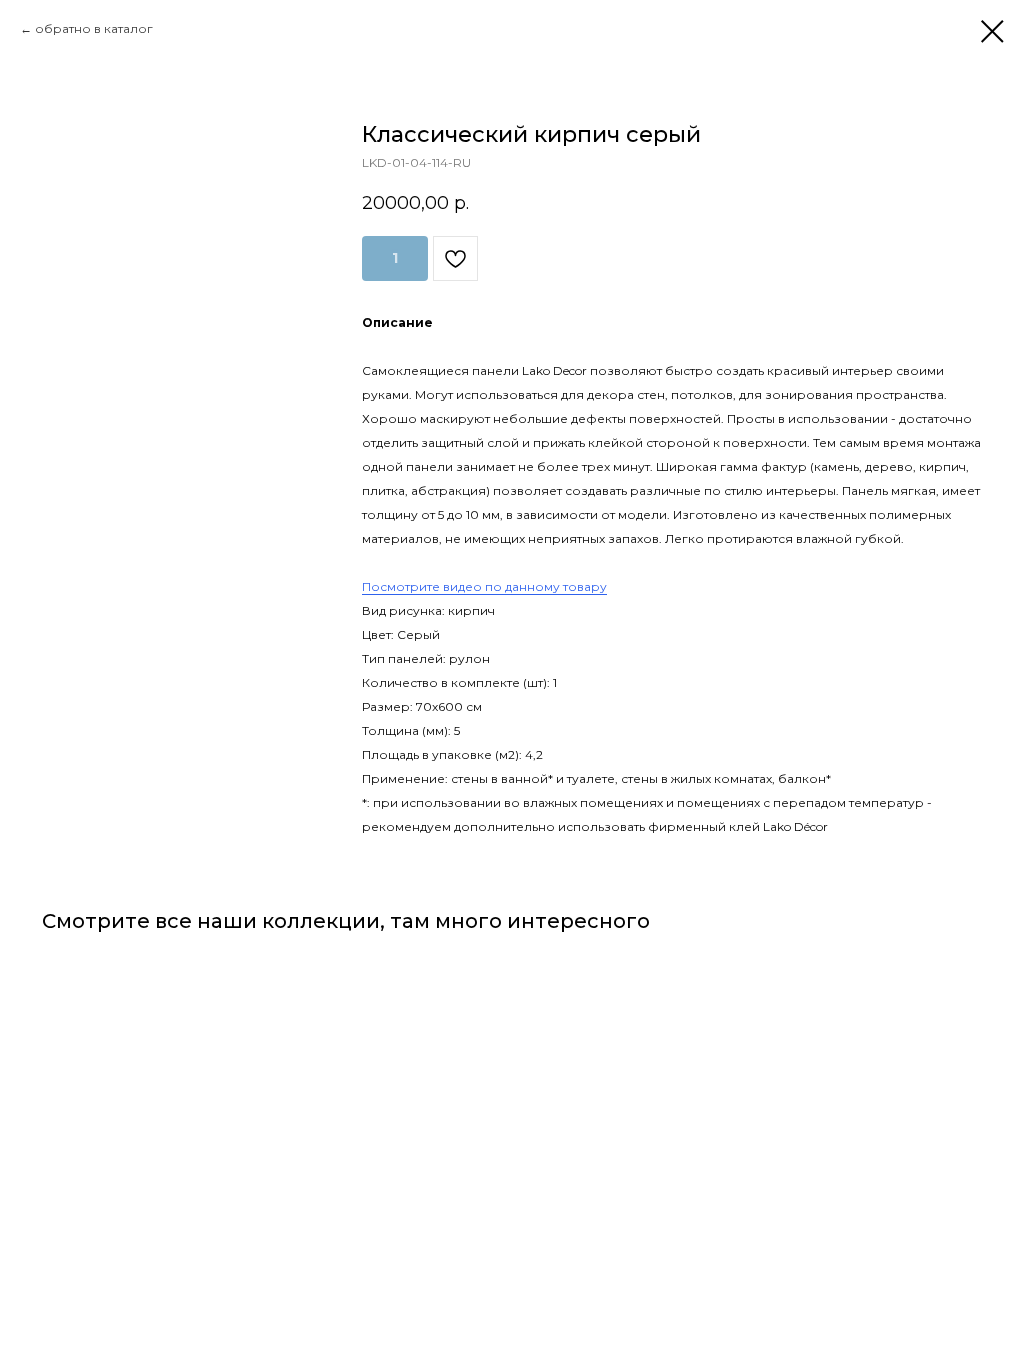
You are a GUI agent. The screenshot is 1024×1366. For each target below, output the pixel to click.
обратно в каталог (94, 28)
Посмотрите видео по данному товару (484, 586)
